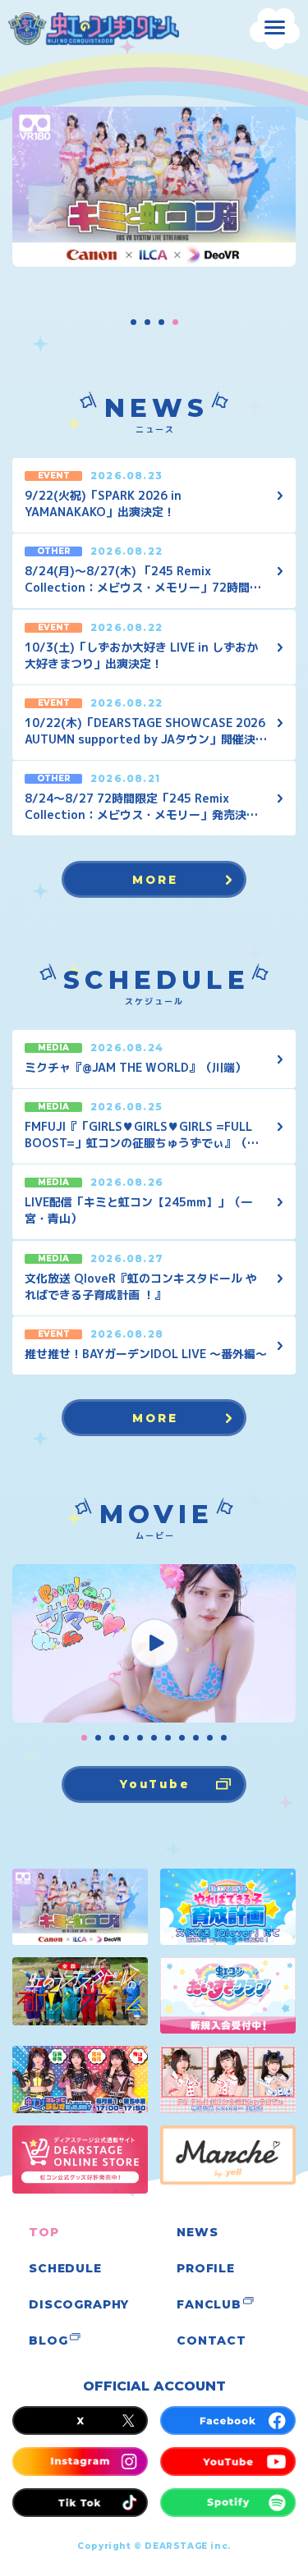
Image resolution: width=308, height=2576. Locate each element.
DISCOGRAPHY (79, 2304)
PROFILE (206, 2268)
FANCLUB (209, 2304)
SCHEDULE (65, 2268)
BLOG (48, 2340)
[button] (133, 322)
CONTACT (211, 2340)
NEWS (197, 2232)
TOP (44, 2232)
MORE (155, 879)
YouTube (155, 1784)
